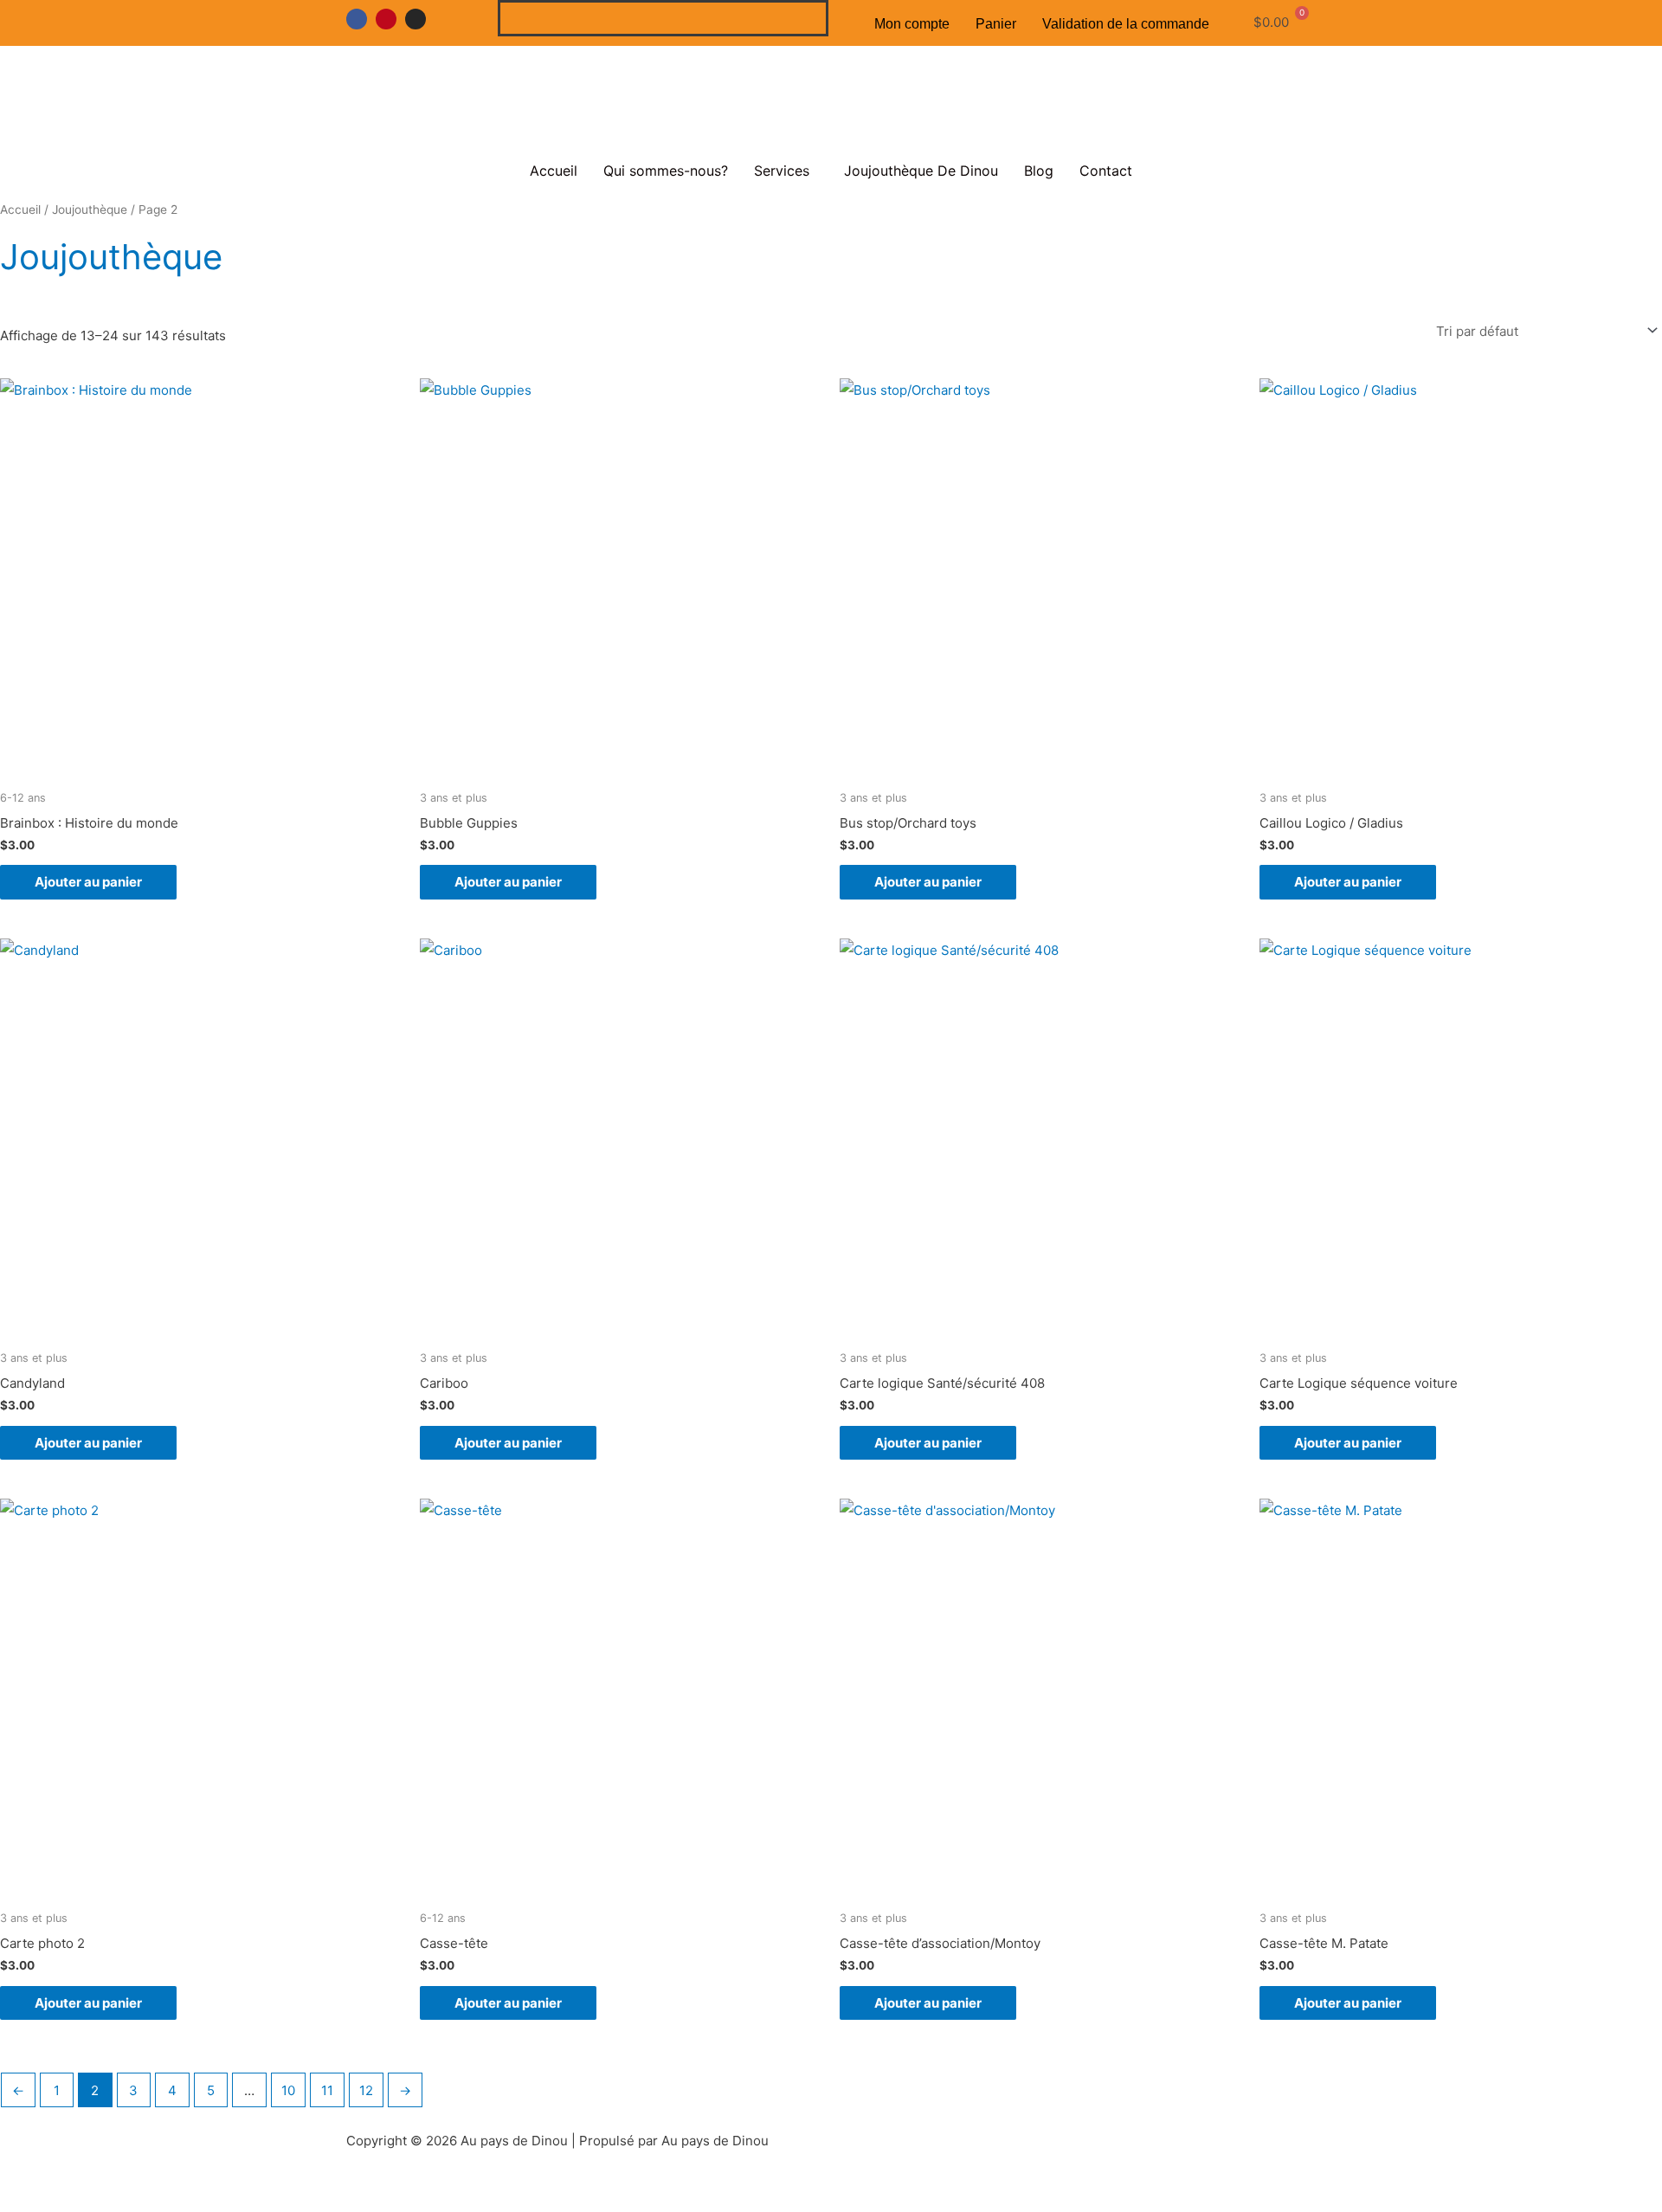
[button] (786, 171)
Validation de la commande (1126, 24)
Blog (1039, 171)
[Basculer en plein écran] (107, 2178)
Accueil (554, 171)
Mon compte (912, 24)
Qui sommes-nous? (666, 171)
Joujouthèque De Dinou (921, 171)
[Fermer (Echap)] (253, 2178)
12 (366, 2090)
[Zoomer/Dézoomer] (35, 2178)
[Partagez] (180, 2178)
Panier (996, 24)
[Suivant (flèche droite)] (107, 2203)
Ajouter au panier (88, 882)
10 (288, 2090)
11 (327, 2090)
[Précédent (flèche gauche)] (35, 2203)
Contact (1106, 171)
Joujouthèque (90, 210)
